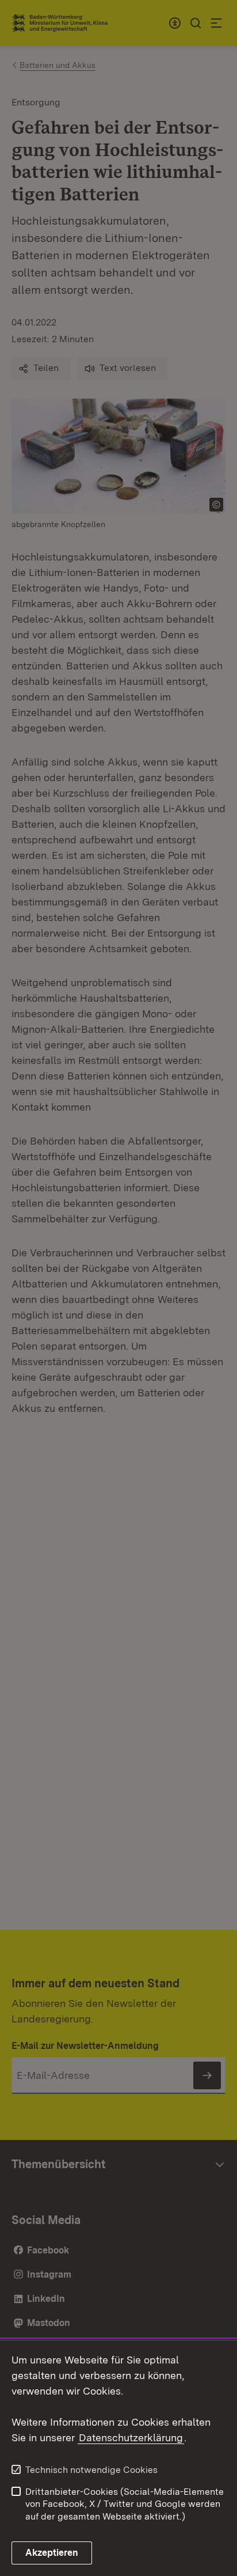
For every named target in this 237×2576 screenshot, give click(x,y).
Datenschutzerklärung (131, 2437)
